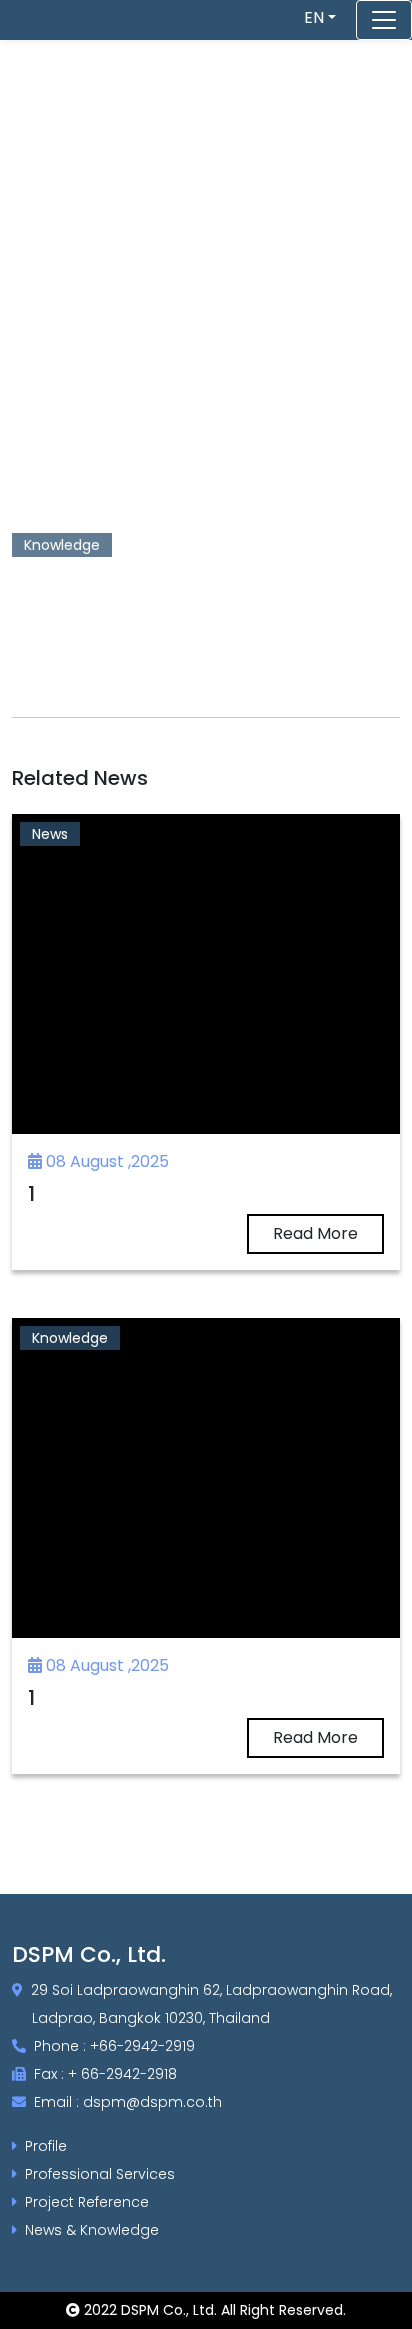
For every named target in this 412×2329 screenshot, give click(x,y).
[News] (206, 972)
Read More (315, 1233)
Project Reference (87, 2202)
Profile (46, 2146)
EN (314, 17)
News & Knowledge (92, 2230)
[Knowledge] (206, 1476)
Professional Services (100, 2174)
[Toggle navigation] (384, 20)
